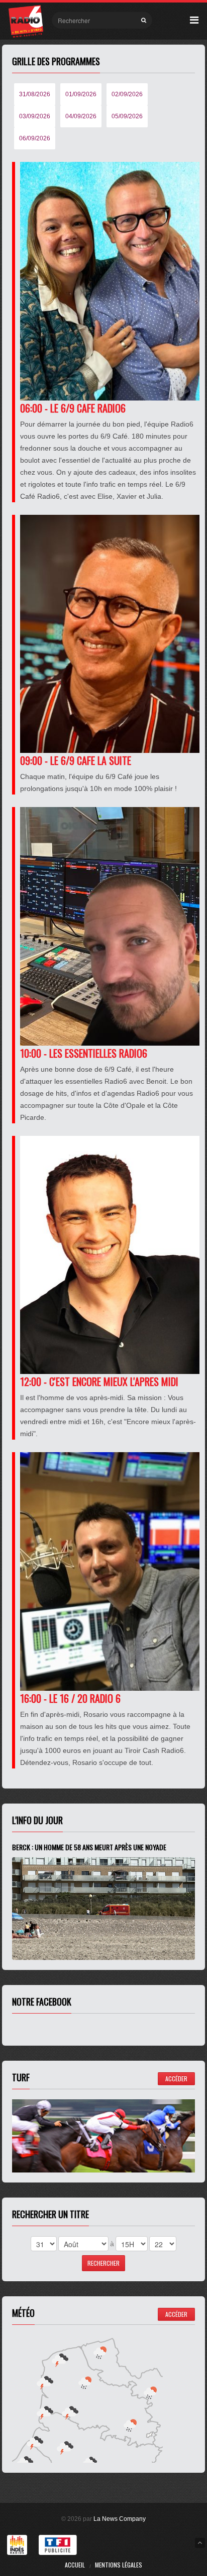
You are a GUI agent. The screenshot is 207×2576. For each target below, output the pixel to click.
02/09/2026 (127, 94)
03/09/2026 (35, 116)
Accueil (75, 2565)
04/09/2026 (81, 116)
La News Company (120, 2519)
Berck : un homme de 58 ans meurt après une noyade (89, 1847)
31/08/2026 (35, 94)
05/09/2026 (127, 116)
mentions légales (119, 2565)
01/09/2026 (81, 94)
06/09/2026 (35, 138)
